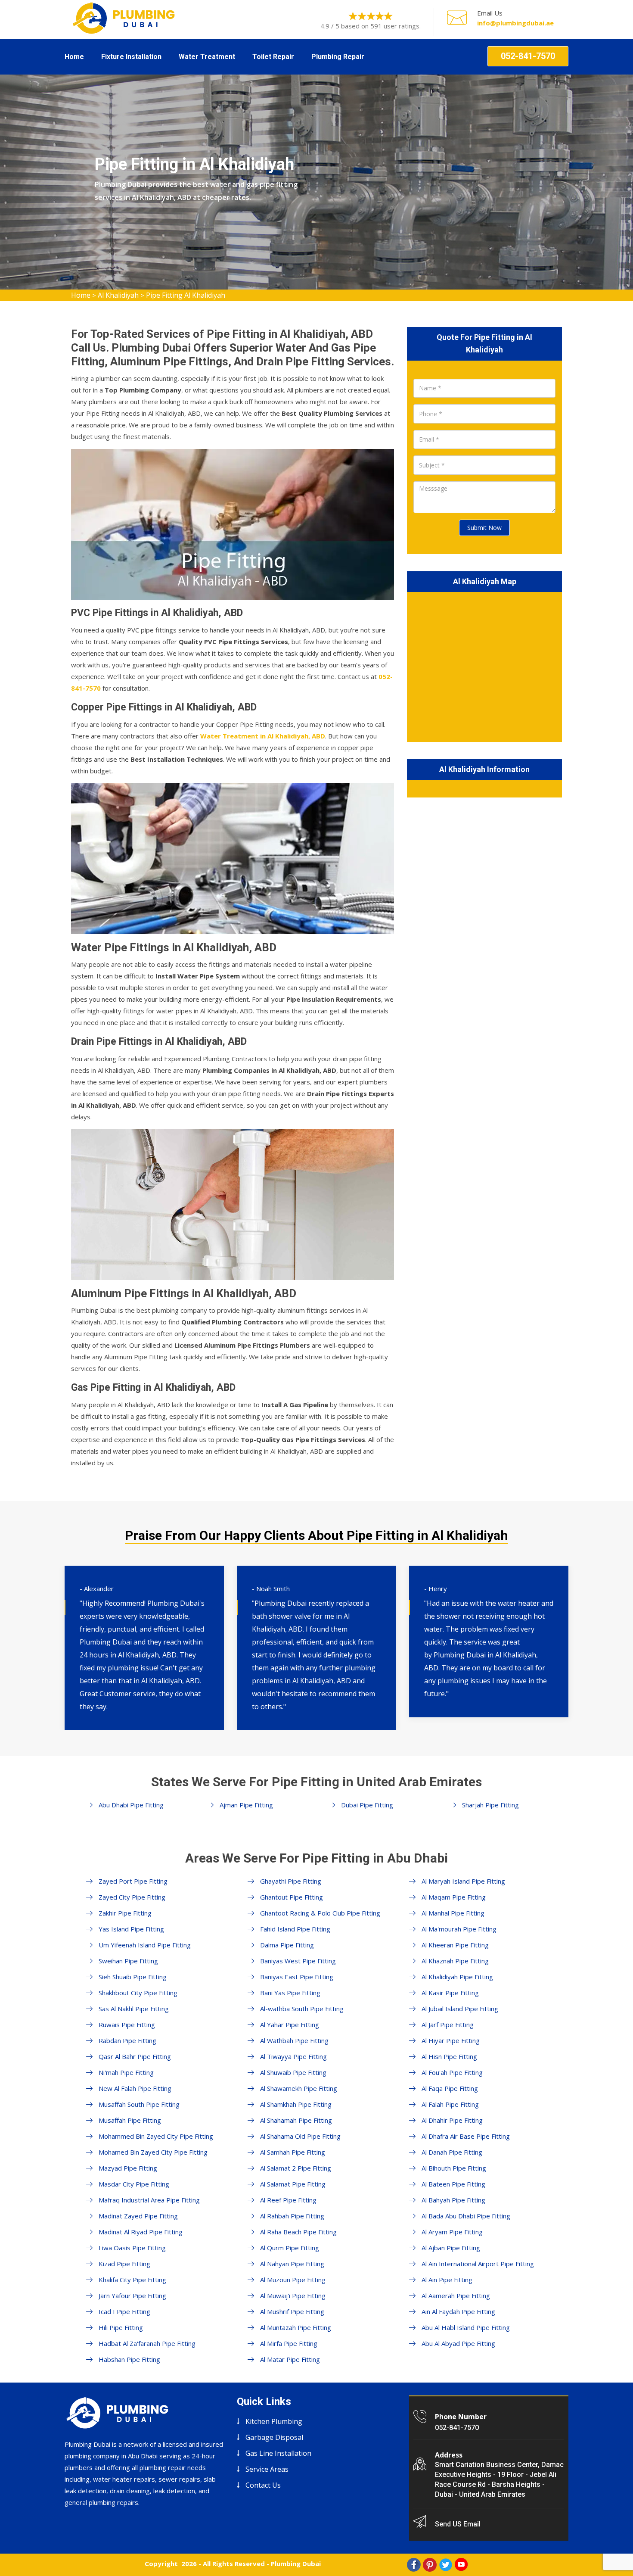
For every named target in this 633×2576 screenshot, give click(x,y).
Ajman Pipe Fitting (246, 1805)
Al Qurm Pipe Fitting (290, 2248)
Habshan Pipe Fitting (129, 2359)
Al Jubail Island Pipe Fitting (460, 2009)
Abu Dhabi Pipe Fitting (131, 1805)
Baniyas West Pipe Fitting (298, 1961)
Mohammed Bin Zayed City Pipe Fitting (156, 2136)
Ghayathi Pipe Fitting (291, 1881)
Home (74, 57)
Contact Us (263, 2485)
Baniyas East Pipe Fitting (297, 1977)
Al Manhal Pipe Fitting (453, 1913)
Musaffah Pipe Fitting (130, 2120)
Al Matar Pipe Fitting (290, 2359)
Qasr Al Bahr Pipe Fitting (135, 2056)
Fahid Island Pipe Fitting (295, 1929)
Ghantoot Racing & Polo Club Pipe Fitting (320, 1913)
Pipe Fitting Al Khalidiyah (186, 295)
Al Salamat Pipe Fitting (293, 2184)
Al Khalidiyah (118, 295)
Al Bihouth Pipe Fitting (454, 2168)
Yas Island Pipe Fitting (131, 1929)
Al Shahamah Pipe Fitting (296, 2120)
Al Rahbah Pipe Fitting (292, 2216)
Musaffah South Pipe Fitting (139, 2104)
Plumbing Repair (338, 57)
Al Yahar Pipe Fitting (290, 2025)
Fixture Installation (131, 57)
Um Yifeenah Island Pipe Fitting (145, 1945)
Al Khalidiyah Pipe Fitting (457, 1977)
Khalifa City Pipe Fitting (132, 2280)
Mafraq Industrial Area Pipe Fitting (149, 2200)
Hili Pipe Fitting (121, 2327)
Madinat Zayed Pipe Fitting (138, 2216)
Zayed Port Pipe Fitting (133, 1881)
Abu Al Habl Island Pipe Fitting (466, 2327)
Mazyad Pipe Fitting (128, 2168)
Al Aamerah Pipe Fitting (456, 2296)
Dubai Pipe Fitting (367, 1805)
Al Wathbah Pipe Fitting (294, 2040)
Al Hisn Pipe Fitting (449, 2056)
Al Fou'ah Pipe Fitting (452, 2072)
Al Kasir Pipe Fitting (450, 1993)
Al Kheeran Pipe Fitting (455, 1945)
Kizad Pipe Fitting (124, 2264)
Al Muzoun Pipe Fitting (293, 2280)
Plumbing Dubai (296, 2564)
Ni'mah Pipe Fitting (126, 2072)
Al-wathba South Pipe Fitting (302, 2009)
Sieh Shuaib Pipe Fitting (133, 1977)
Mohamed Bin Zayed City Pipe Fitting (153, 2152)
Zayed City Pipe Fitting (132, 1897)
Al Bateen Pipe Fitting (453, 2184)
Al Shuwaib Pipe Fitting (293, 2072)
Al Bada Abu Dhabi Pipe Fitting (466, 2216)
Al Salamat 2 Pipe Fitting (296, 2168)
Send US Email (458, 2524)
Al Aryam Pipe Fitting (452, 2232)
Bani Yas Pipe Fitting (290, 1993)
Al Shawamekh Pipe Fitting (299, 2088)
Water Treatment (207, 57)
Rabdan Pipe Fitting (127, 2040)
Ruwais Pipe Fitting (127, 2025)
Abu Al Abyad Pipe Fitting (458, 2343)
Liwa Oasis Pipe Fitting (132, 2248)
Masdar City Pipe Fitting (134, 2184)
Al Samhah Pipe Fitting (293, 2152)
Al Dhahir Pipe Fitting (452, 2120)
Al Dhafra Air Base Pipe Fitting (466, 2136)
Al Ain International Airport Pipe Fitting (478, 2264)
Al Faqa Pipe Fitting (450, 2088)
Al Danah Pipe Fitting (452, 2152)
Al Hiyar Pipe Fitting (451, 2040)
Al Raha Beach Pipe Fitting (298, 2232)
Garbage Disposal (274, 2437)
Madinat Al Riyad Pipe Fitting (141, 2232)
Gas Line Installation (278, 2453)
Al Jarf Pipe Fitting (448, 2025)
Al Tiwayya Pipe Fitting (293, 2056)
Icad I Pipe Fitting (124, 2311)
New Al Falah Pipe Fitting (135, 2088)
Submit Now (484, 528)
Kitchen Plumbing (274, 2421)
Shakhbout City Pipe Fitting (138, 1993)
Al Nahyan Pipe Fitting (292, 2264)
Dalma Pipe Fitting (287, 1945)
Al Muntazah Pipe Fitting (296, 2327)
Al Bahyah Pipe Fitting (453, 2200)
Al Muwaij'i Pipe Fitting (293, 2296)
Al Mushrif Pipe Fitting (292, 2311)
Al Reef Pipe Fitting (288, 2200)
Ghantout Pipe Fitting (292, 1897)
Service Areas (267, 2469)
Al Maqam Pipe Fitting (454, 1897)
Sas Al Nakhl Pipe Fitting (134, 2009)
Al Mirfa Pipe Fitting (289, 2343)
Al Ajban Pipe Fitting (451, 2248)
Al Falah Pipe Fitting (450, 2104)
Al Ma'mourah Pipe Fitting (459, 1929)
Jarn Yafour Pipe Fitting (132, 2296)
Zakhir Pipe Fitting (125, 1913)
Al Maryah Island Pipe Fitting (463, 1881)
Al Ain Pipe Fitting (447, 2280)
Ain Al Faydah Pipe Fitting (458, 2311)
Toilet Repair (273, 57)
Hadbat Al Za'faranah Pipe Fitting (147, 2343)
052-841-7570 (528, 56)
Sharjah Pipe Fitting (490, 1805)
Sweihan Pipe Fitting (128, 1961)
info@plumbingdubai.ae (515, 23)
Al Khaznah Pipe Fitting (455, 1961)
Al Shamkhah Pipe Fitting (296, 2104)
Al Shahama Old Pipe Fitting (300, 2136)
